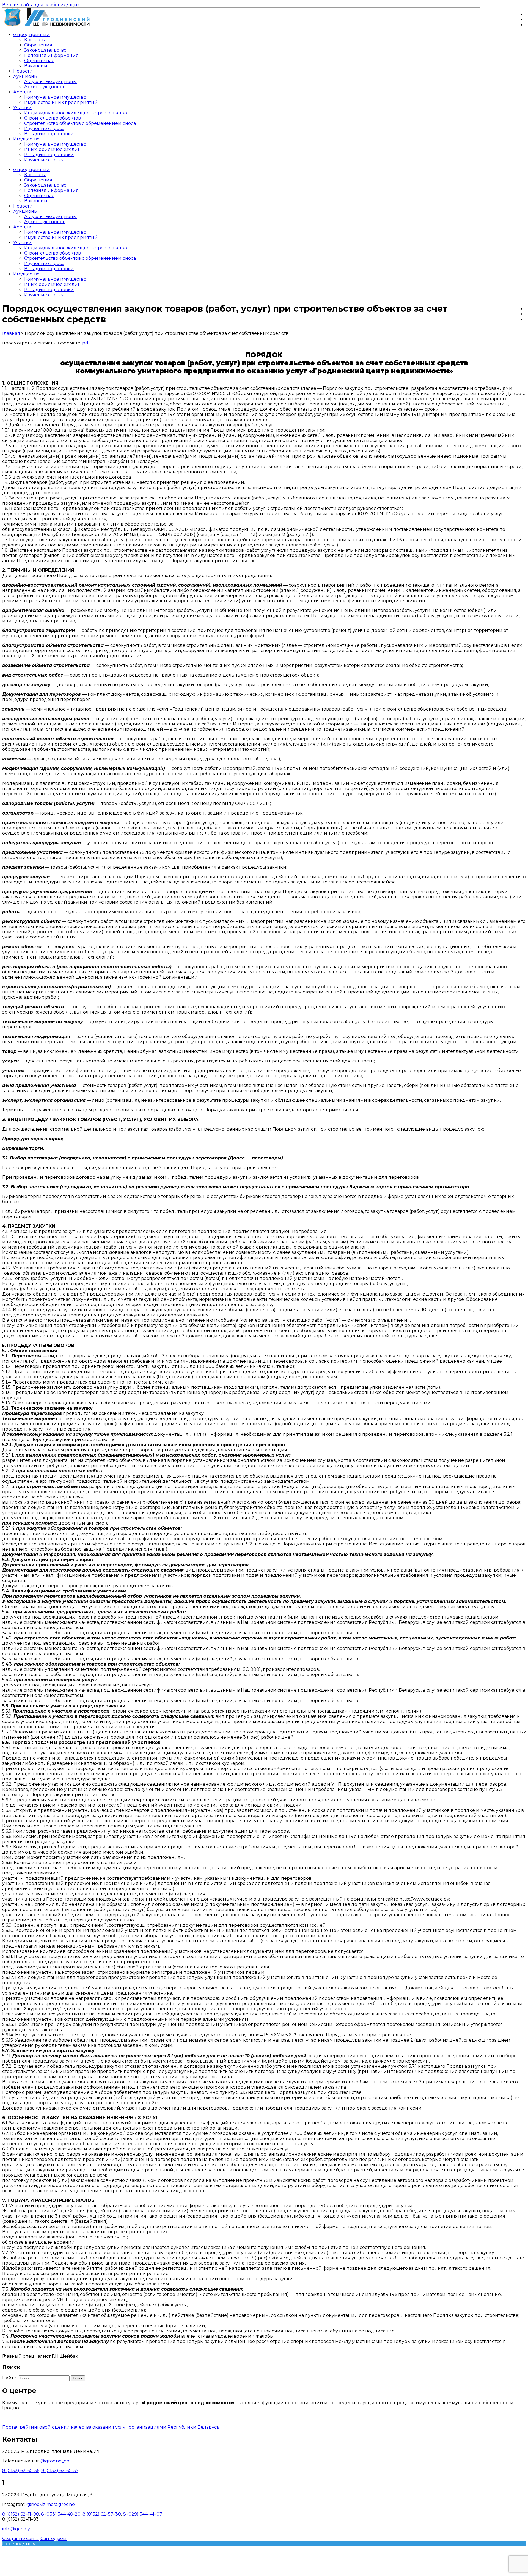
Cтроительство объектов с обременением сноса (80, 123)
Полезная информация (51, 55)
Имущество (26, 139)
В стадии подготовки (49, 134)
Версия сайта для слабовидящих (41, 5)
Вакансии (36, 66)
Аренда (22, 92)
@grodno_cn (55, 2461)
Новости (23, 71)
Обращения (38, 45)
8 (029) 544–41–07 (143, 2514)
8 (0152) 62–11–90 (21, 2514)
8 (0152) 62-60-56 (21, 2471)
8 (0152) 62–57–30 (102, 2514)
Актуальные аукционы (50, 82)
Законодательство (45, 50)
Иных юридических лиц (53, 149)
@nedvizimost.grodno (51, 2504)
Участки (23, 108)
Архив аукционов (45, 87)
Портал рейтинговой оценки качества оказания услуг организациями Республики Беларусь (111, 2427)
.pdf (86, 343)
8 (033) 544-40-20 (61, 2514)
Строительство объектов (53, 118)
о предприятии (31, 34)
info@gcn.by (16, 2529)
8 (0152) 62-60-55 (60, 2471)
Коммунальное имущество (55, 97)
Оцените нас (39, 61)
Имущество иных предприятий (61, 102)
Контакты (35, 40)
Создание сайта (20, 2538)
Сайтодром (53, 2538)
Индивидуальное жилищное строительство (76, 113)
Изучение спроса (44, 129)
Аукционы (25, 76)
